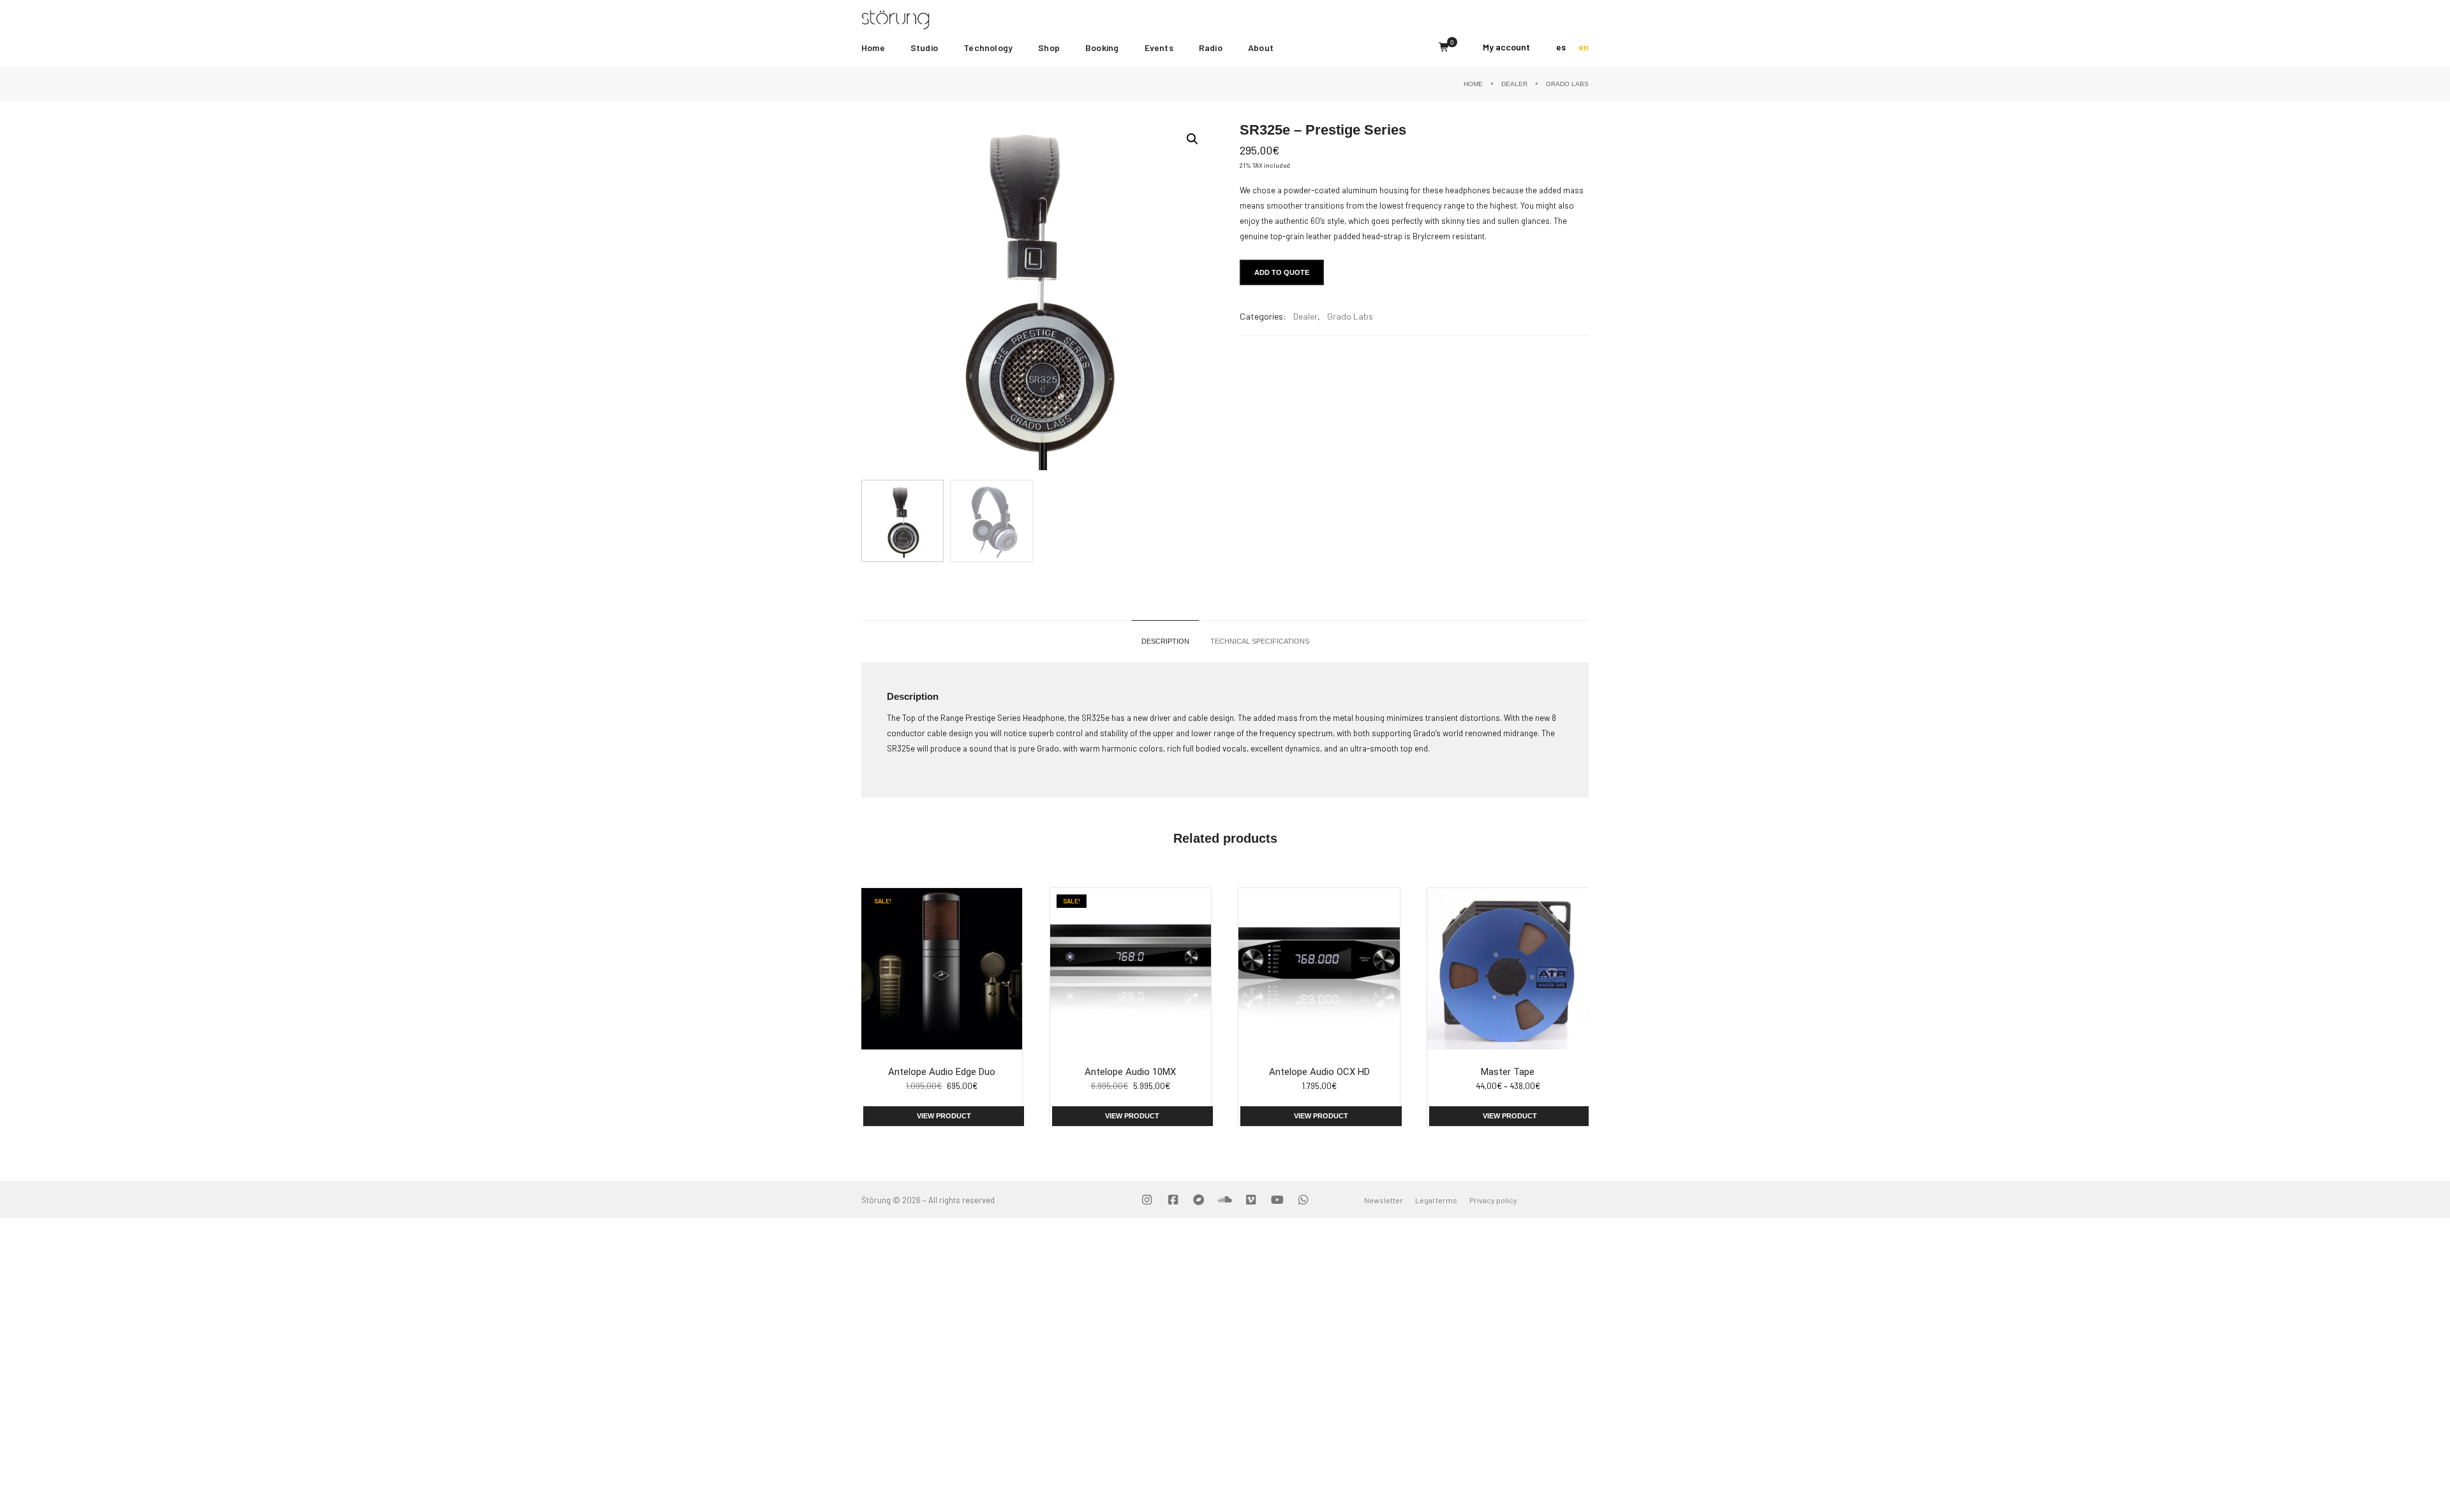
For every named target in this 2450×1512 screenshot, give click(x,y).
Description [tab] (1165, 641)
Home (873, 48)
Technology (988, 48)
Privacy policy (1493, 1200)
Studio (924, 48)
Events (1159, 48)
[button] (1192, 139)
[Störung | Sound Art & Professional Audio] (920, 19)
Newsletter (1384, 1200)
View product (944, 1116)
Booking (1102, 48)
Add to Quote (1282, 272)
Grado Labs (1567, 84)
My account (1506, 47)
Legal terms (1436, 1200)
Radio (1211, 48)
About (1261, 48)
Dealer (1514, 84)
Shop (1049, 48)
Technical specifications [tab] (1260, 641)
